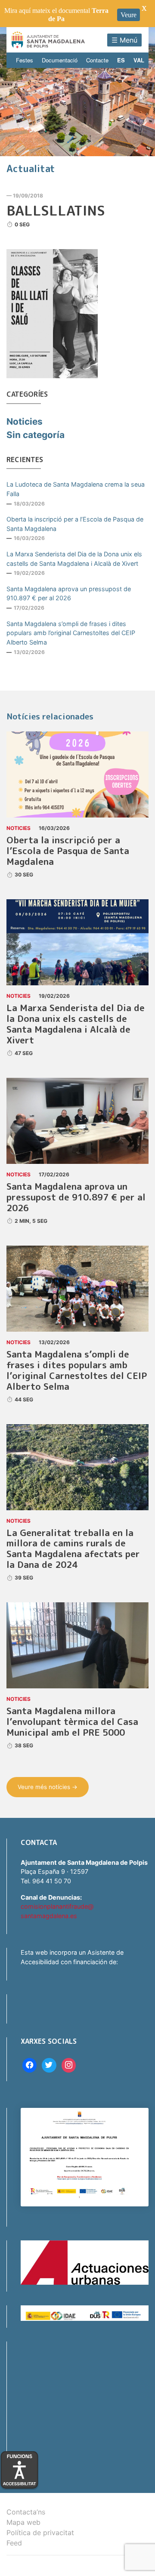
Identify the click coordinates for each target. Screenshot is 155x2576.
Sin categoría (36, 435)
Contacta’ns (26, 2512)
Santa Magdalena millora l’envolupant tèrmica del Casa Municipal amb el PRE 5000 (72, 1722)
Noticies (25, 421)
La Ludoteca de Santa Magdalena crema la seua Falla (76, 489)
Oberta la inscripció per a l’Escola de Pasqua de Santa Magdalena (75, 524)
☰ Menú (124, 40)
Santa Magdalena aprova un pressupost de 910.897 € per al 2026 (69, 594)
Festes (25, 60)
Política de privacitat (40, 2533)
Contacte (97, 60)
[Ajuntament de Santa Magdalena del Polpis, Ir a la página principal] (48, 40)
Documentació (60, 60)
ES (121, 60)
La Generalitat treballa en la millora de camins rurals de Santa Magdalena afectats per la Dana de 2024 (73, 1549)
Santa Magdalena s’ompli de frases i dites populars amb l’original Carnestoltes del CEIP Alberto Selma (71, 633)
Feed (14, 2543)
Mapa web (23, 2522)
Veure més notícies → (48, 1787)
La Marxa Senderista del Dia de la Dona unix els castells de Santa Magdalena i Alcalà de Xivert (74, 559)
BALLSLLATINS (56, 210)
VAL (139, 60)
